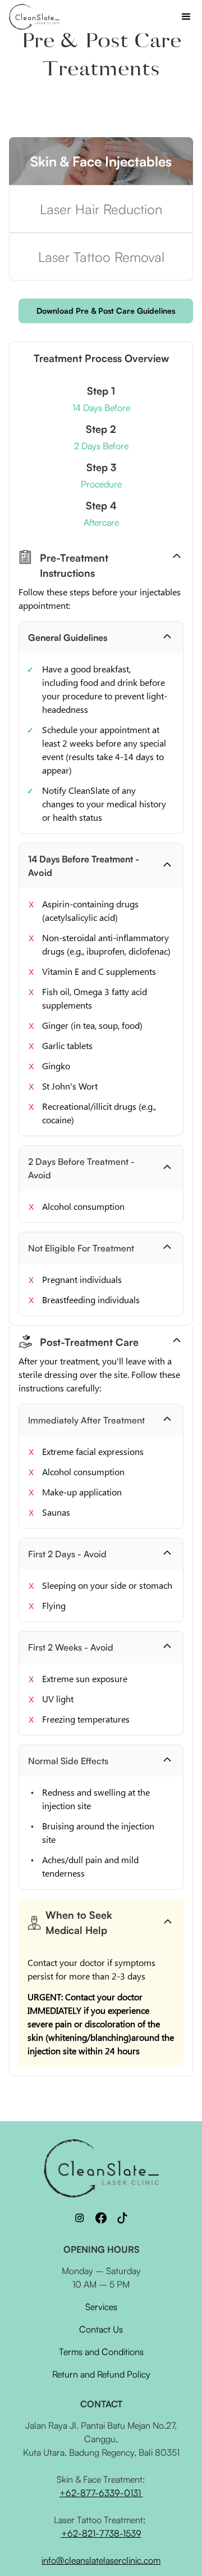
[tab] (101, 161)
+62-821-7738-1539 (101, 2533)
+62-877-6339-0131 (101, 2493)
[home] (34, 17)
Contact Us (101, 2329)
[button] (186, 17)
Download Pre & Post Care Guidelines (106, 311)
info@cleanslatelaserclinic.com (101, 2560)
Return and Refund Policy (101, 2374)
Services (101, 2307)
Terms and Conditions (101, 2352)
